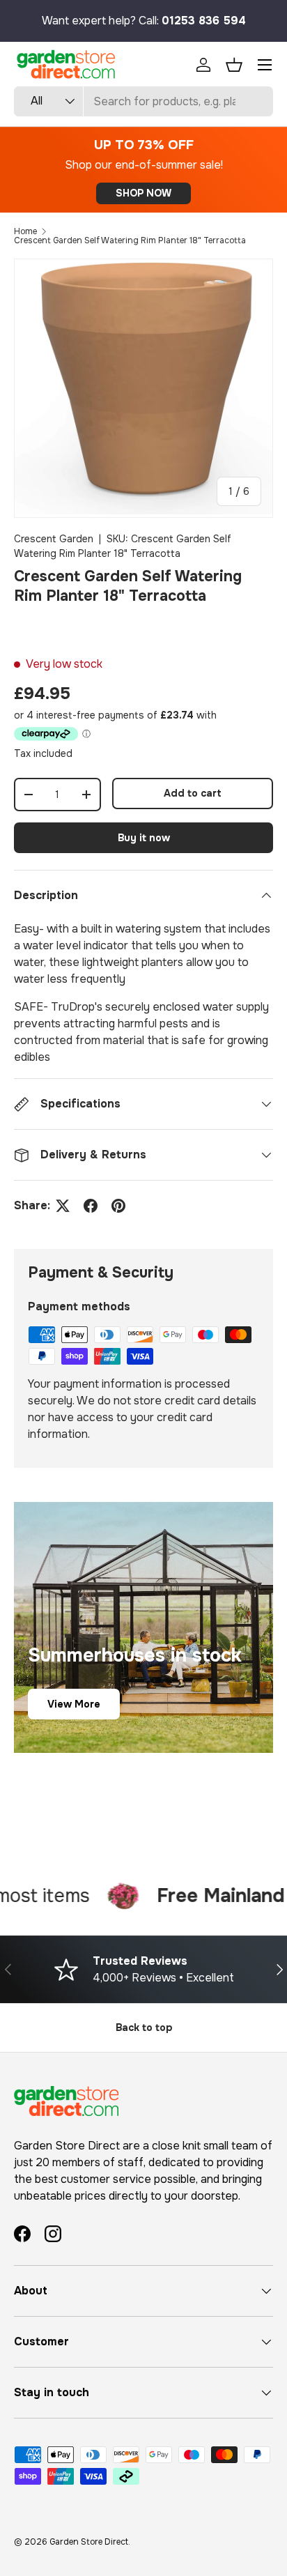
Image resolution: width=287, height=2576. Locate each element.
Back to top (144, 2027)
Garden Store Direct (89, 2542)
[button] (234, 65)
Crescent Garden (54, 539)
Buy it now (144, 838)
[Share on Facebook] (91, 1206)
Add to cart (193, 793)
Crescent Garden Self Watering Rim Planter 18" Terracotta (130, 240)
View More (74, 1704)
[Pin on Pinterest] (118, 1206)
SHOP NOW (143, 193)
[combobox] (143, 101)
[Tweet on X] (63, 1206)
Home (25, 231)
